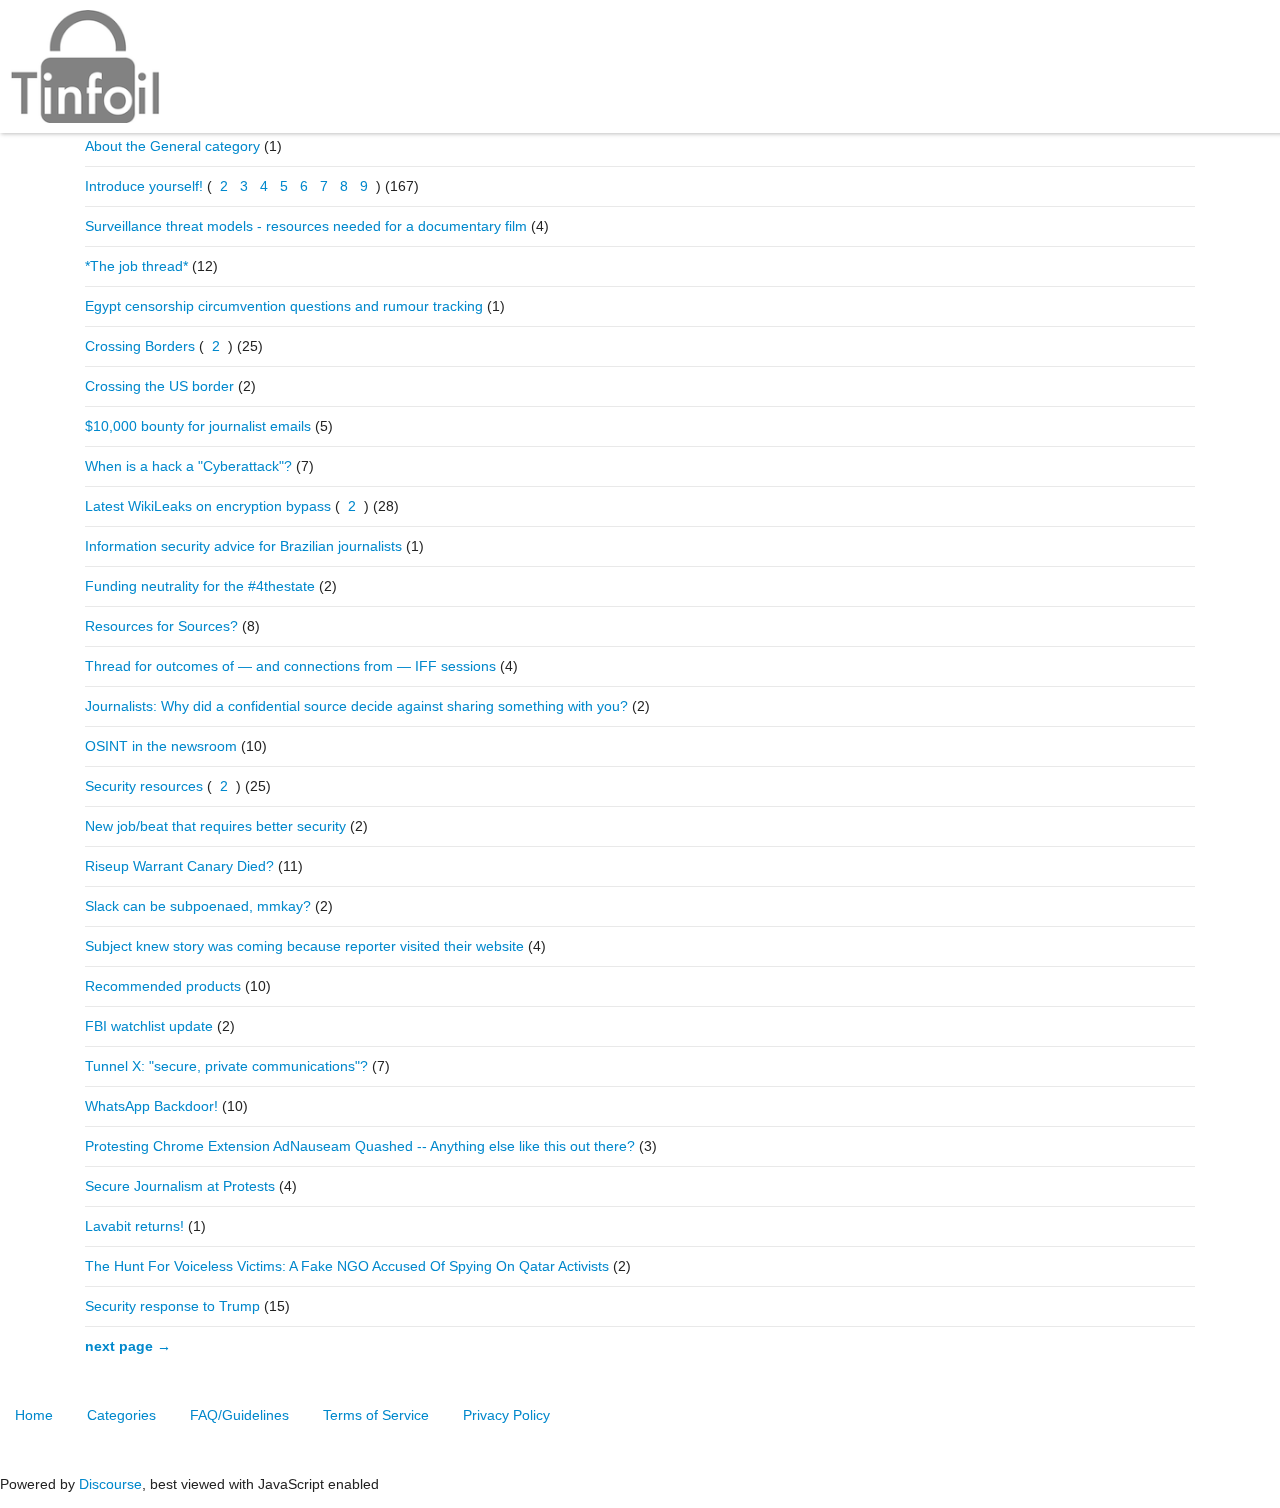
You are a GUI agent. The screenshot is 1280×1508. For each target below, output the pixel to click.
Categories (121, 1415)
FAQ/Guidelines (239, 1415)
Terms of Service (376, 1415)
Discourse (110, 1484)
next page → (128, 1346)
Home (34, 1415)
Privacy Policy (506, 1415)
